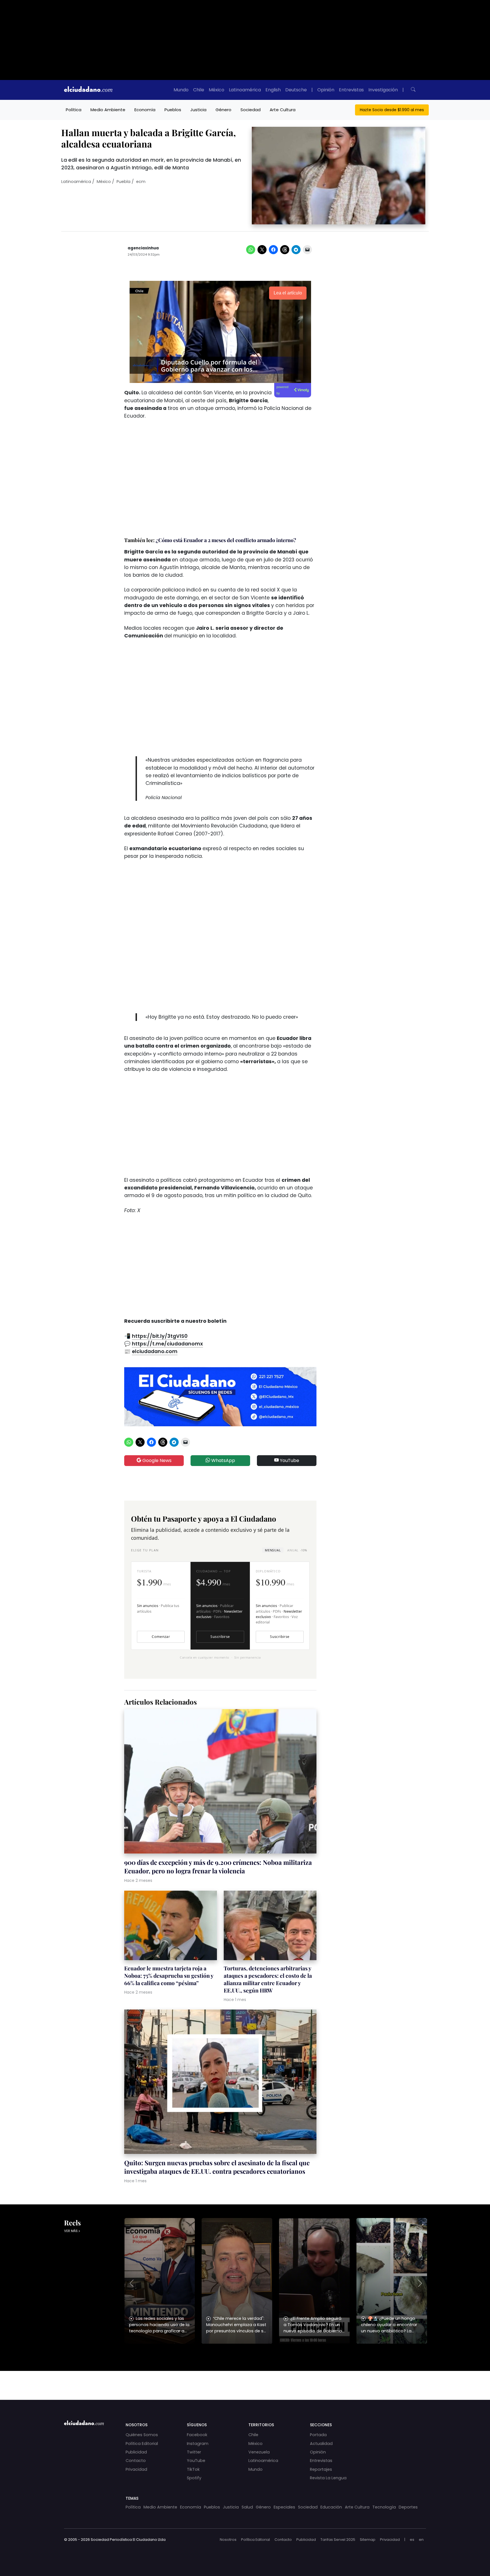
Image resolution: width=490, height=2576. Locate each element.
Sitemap (368, 2540)
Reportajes (321, 2469)
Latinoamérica (245, 90)
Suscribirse (220, 1637)
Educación (331, 2507)
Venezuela (259, 2452)
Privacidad (136, 2469)
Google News (156, 1460)
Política (74, 110)
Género (223, 110)
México (217, 90)
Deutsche (296, 90)
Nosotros (228, 2540)
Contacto (136, 2461)
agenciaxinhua (143, 248)
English (273, 90)
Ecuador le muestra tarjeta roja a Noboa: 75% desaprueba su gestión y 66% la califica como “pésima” (169, 1975)
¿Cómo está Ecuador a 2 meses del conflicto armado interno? (226, 540)
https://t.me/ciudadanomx (167, 1344)
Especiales (284, 2507)
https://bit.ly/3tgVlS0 (160, 1336)
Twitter (194, 2452)
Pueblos (173, 110)
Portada (318, 2435)
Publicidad (136, 2452)
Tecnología (384, 2507)
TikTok (193, 2469)
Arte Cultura (283, 110)
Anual (297, 1550)
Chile (199, 90)
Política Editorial (142, 2444)
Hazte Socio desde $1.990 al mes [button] (392, 110)
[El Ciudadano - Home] (88, 90)
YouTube (289, 1460)
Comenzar (161, 1637)
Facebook (197, 2435)
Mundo (181, 90)
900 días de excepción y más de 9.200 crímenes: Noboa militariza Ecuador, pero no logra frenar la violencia (218, 1867)
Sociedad (251, 110)
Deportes (408, 2507)
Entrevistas (351, 90)
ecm (141, 182)
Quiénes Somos (142, 2435)
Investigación (383, 90)
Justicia (198, 110)
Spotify (194, 2478)
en (421, 2540)
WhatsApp (223, 1460)
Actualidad (321, 2444)
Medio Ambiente (108, 110)
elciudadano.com (155, 1351)
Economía (145, 110)
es (412, 2540)
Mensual (273, 1550)
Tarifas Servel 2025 (338, 2540)
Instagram (198, 2444)
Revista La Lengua (328, 2478)
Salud (247, 2507)
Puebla (123, 182)
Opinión (326, 90)
